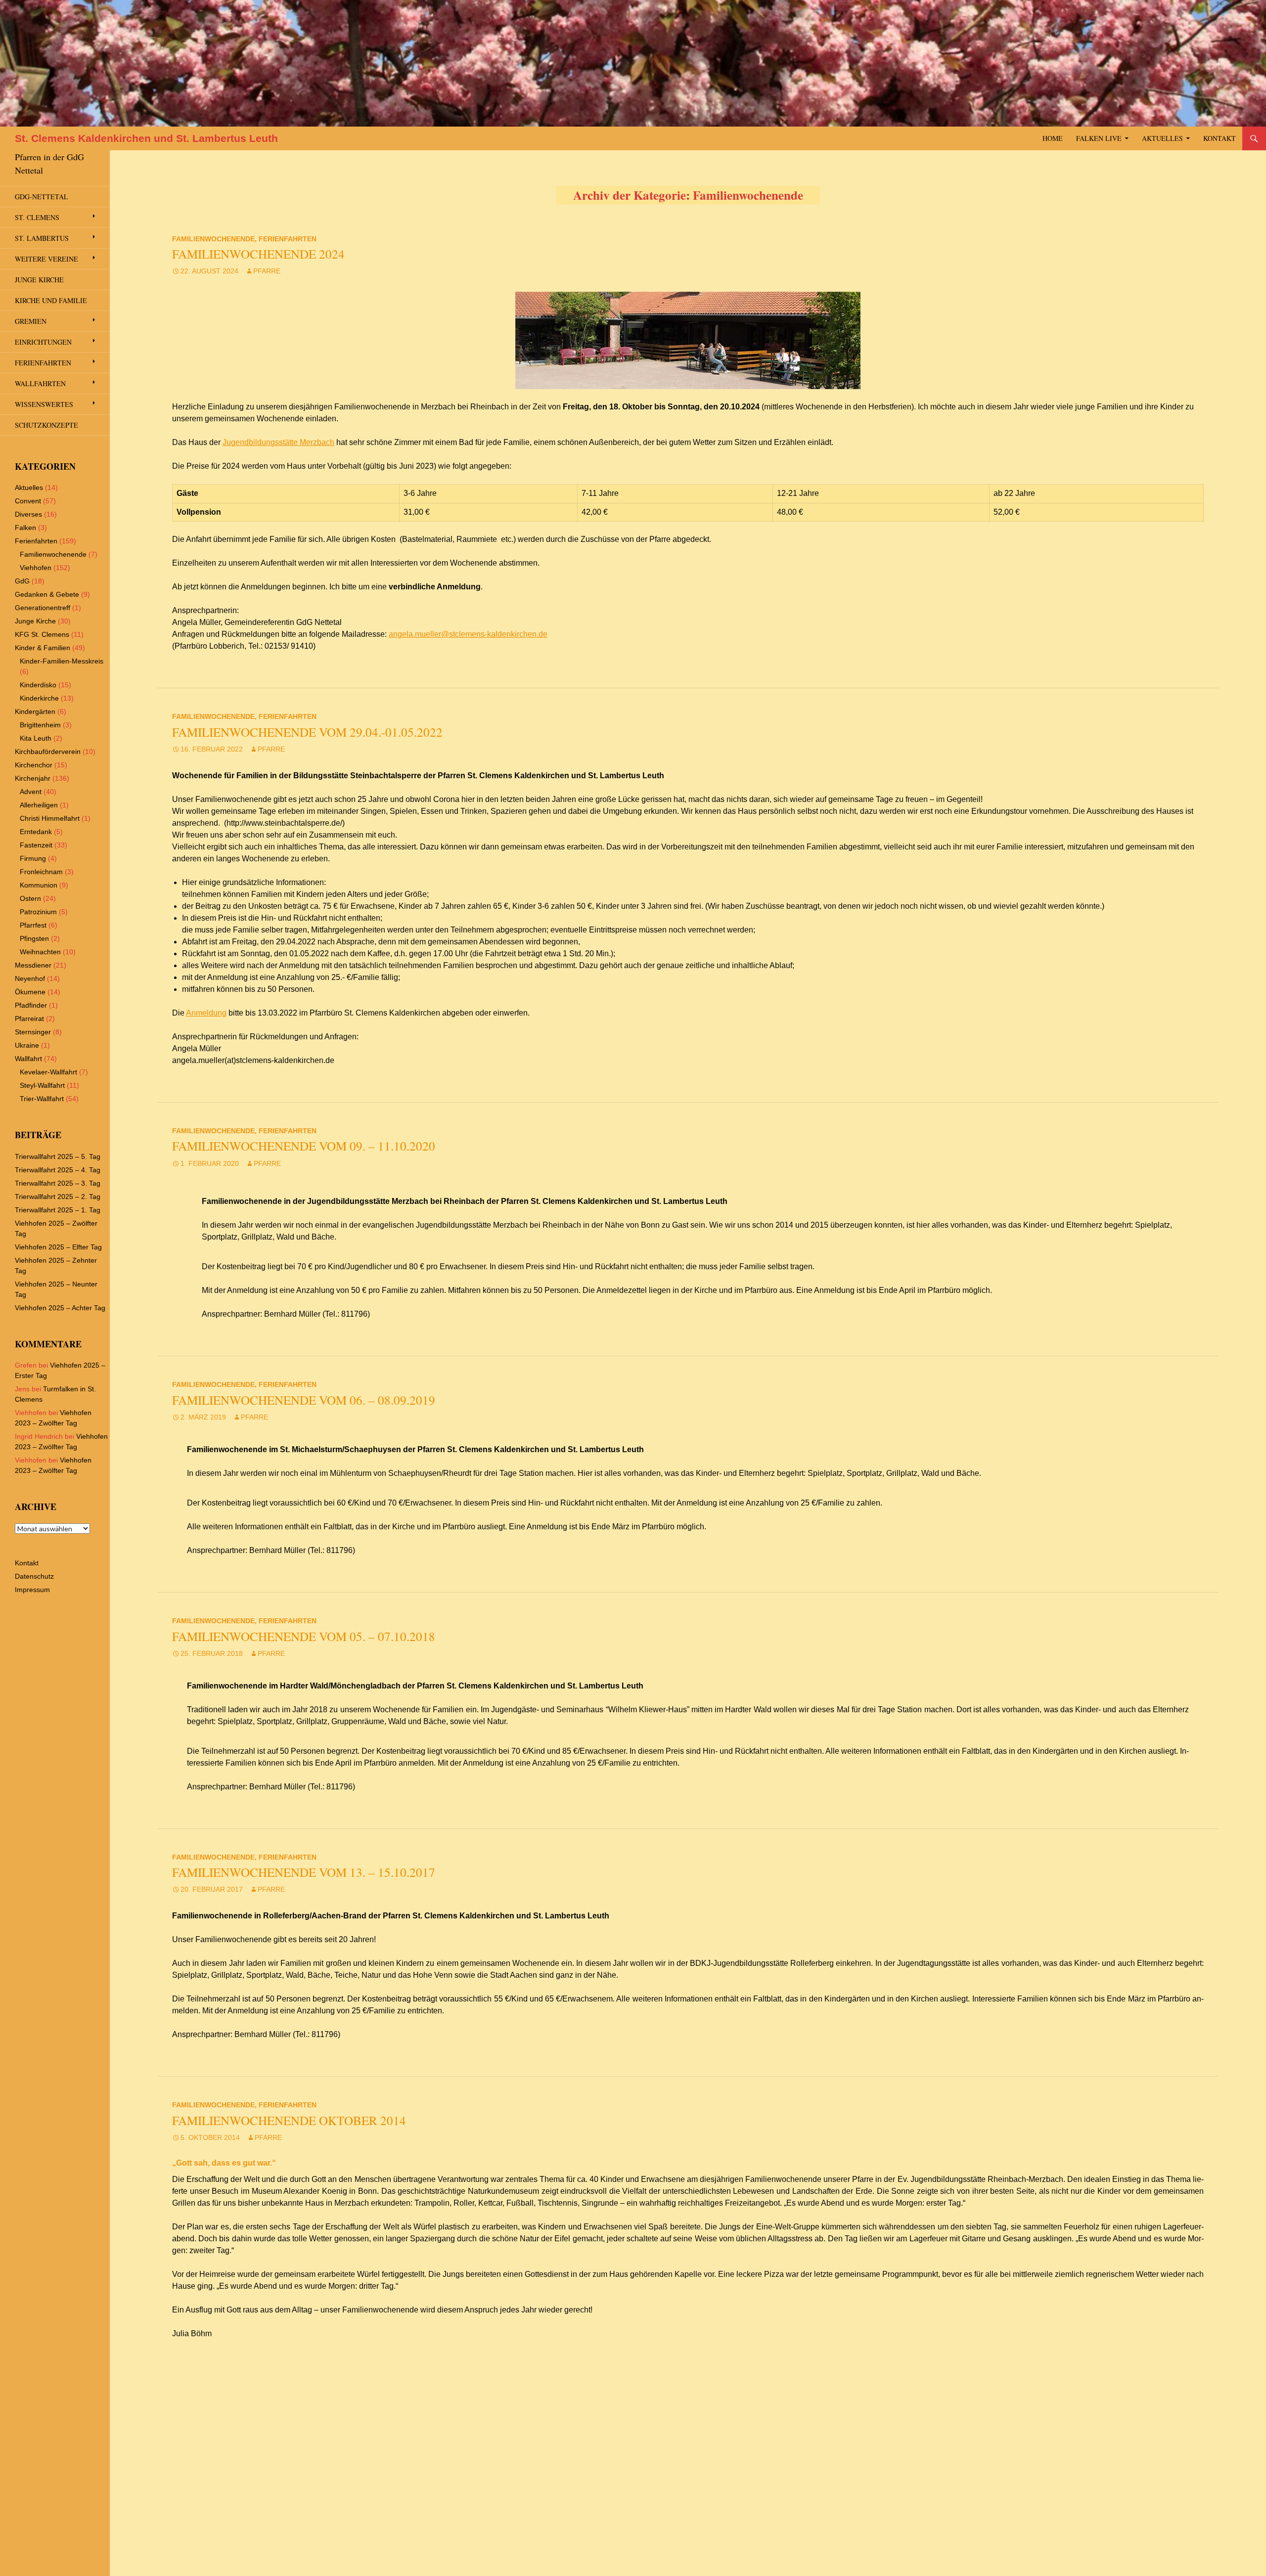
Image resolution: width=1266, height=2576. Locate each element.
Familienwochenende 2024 (258, 254)
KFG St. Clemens (42, 634)
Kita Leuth (36, 738)
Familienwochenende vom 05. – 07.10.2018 (304, 1636)
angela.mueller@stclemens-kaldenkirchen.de (468, 634)
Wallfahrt (28, 1059)
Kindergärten (35, 711)
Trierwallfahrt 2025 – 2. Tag (58, 1197)
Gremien (31, 321)
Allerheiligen (39, 805)
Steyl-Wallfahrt (42, 1085)
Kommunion (39, 885)
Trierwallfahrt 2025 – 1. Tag (58, 1210)
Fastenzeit (36, 845)
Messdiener (33, 965)
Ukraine (27, 1045)
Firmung (33, 858)
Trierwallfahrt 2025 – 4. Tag (58, 1170)
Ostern (30, 898)
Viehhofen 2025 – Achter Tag (60, 1308)
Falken (25, 528)
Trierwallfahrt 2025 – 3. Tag (58, 1183)
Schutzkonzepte (46, 425)
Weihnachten (40, 952)
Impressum (32, 1590)
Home (1053, 138)
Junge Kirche (39, 280)
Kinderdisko (38, 685)
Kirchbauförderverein (48, 752)
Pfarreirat (29, 1019)
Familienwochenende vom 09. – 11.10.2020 (304, 1146)
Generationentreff (43, 608)
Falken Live (1099, 138)
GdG (22, 581)
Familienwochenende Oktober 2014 (289, 2120)
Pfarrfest (33, 925)
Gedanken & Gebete (47, 594)
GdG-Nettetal (42, 197)
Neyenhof (30, 978)
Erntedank (36, 832)
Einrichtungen (43, 342)
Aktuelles (1162, 138)
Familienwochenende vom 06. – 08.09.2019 (304, 1400)
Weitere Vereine (46, 259)
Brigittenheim (40, 725)
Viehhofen (36, 568)
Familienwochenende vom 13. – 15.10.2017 (304, 1872)
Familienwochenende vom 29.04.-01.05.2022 (307, 732)
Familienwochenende (213, 239)
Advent (31, 792)
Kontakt (1220, 138)
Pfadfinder (31, 1005)
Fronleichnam (41, 872)
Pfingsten (34, 938)
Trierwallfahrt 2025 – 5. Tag (58, 1156)
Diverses (28, 514)
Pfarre (267, 271)
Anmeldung (206, 1013)
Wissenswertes (44, 404)
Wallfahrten (40, 383)
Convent (28, 501)
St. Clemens (37, 217)
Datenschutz (34, 1576)
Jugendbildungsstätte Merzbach (278, 442)
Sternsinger (33, 1032)
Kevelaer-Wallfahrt (48, 1072)
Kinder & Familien (43, 648)
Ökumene (30, 992)
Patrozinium (38, 912)
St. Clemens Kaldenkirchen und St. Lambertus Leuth (146, 138)
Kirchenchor (34, 765)
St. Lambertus (42, 238)
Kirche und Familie (51, 300)
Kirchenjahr (33, 778)
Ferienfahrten (288, 239)
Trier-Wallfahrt (42, 1099)
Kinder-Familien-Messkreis (62, 661)
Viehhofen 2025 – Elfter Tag (58, 1247)
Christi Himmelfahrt (50, 818)
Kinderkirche (39, 698)
